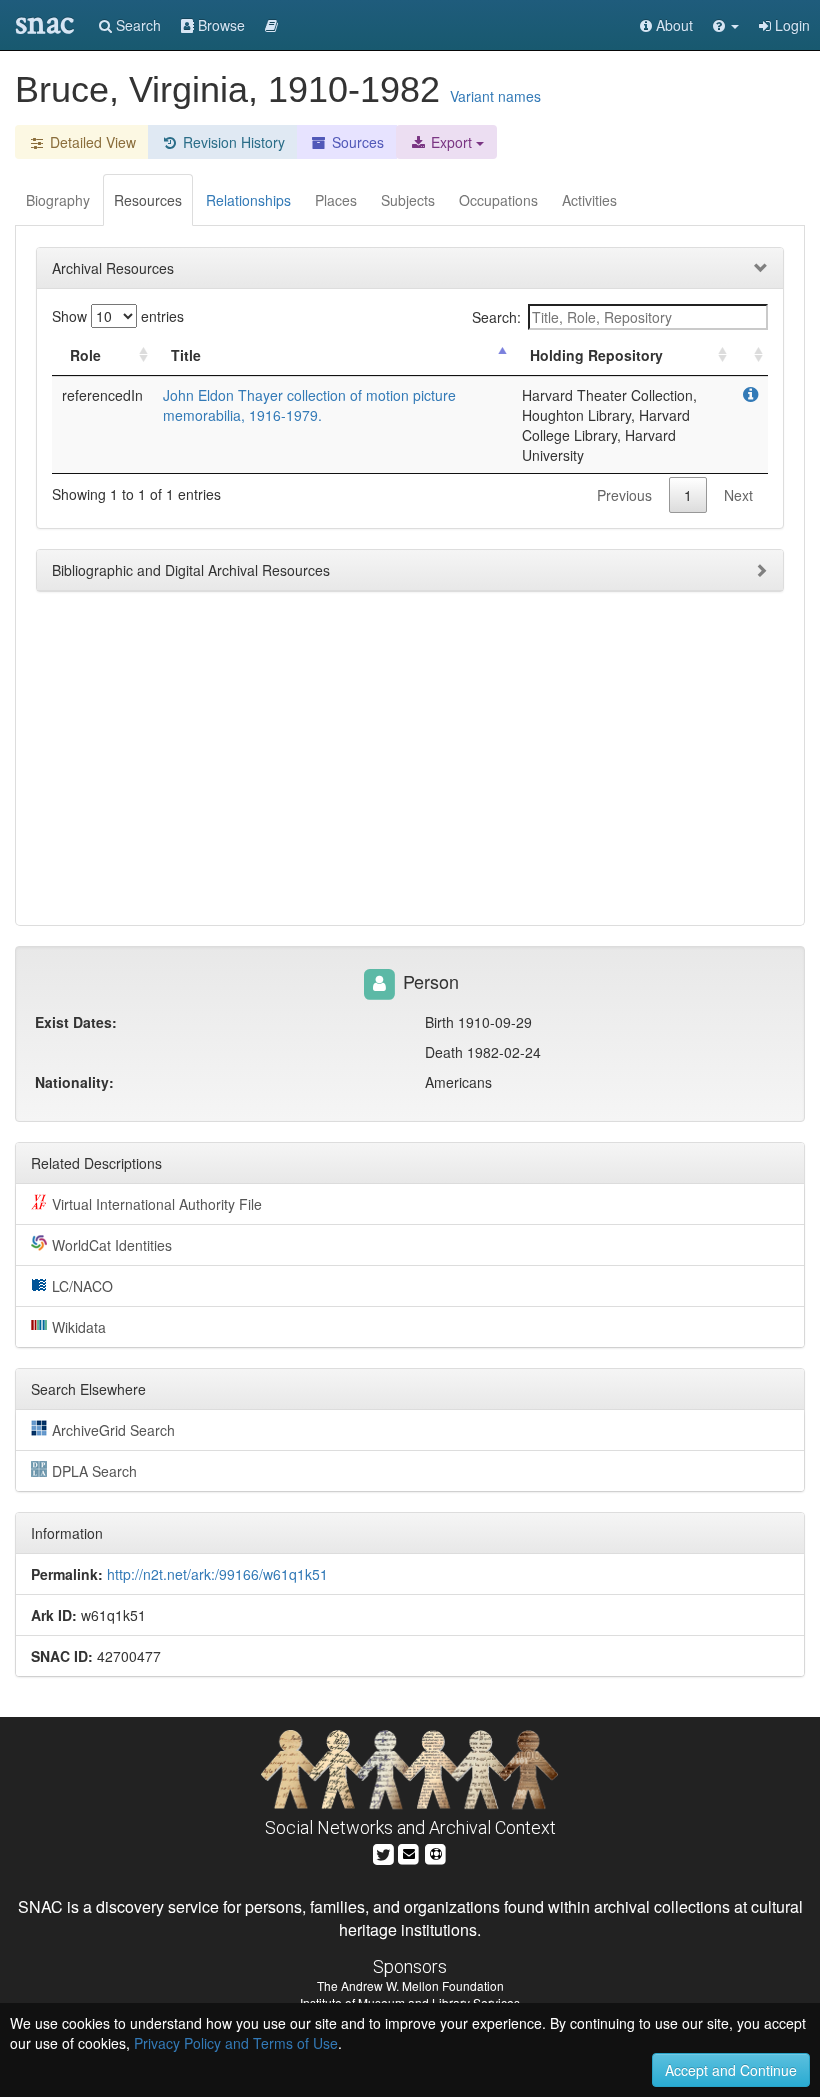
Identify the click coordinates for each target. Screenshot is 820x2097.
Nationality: (74, 1082)
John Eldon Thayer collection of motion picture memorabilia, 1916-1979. (309, 405)
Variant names (495, 96)
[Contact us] (409, 1852)
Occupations (498, 200)
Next (738, 495)
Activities (589, 200)
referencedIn (102, 395)
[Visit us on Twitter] (383, 1852)
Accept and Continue (731, 2070)
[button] (726, 25)
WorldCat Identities (112, 1245)
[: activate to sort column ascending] (750, 355)
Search (136, 25)
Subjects (408, 200)
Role (85, 355)
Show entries (118, 316)
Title (186, 355)
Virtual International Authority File (157, 1204)
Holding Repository (596, 355)
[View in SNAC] (750, 395)
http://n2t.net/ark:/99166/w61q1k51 (217, 1574)
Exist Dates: (76, 1022)
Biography (58, 200)
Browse (219, 25)
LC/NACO (82, 1286)
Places (336, 200)
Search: (496, 317)
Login (790, 25)
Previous (624, 495)
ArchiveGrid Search (113, 1430)
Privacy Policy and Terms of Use (236, 2043)
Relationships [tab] (248, 200)
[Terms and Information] (436, 1852)
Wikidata (79, 1327)
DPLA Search (94, 1471)
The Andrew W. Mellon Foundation (410, 1985)
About (672, 25)
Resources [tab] (148, 200)
